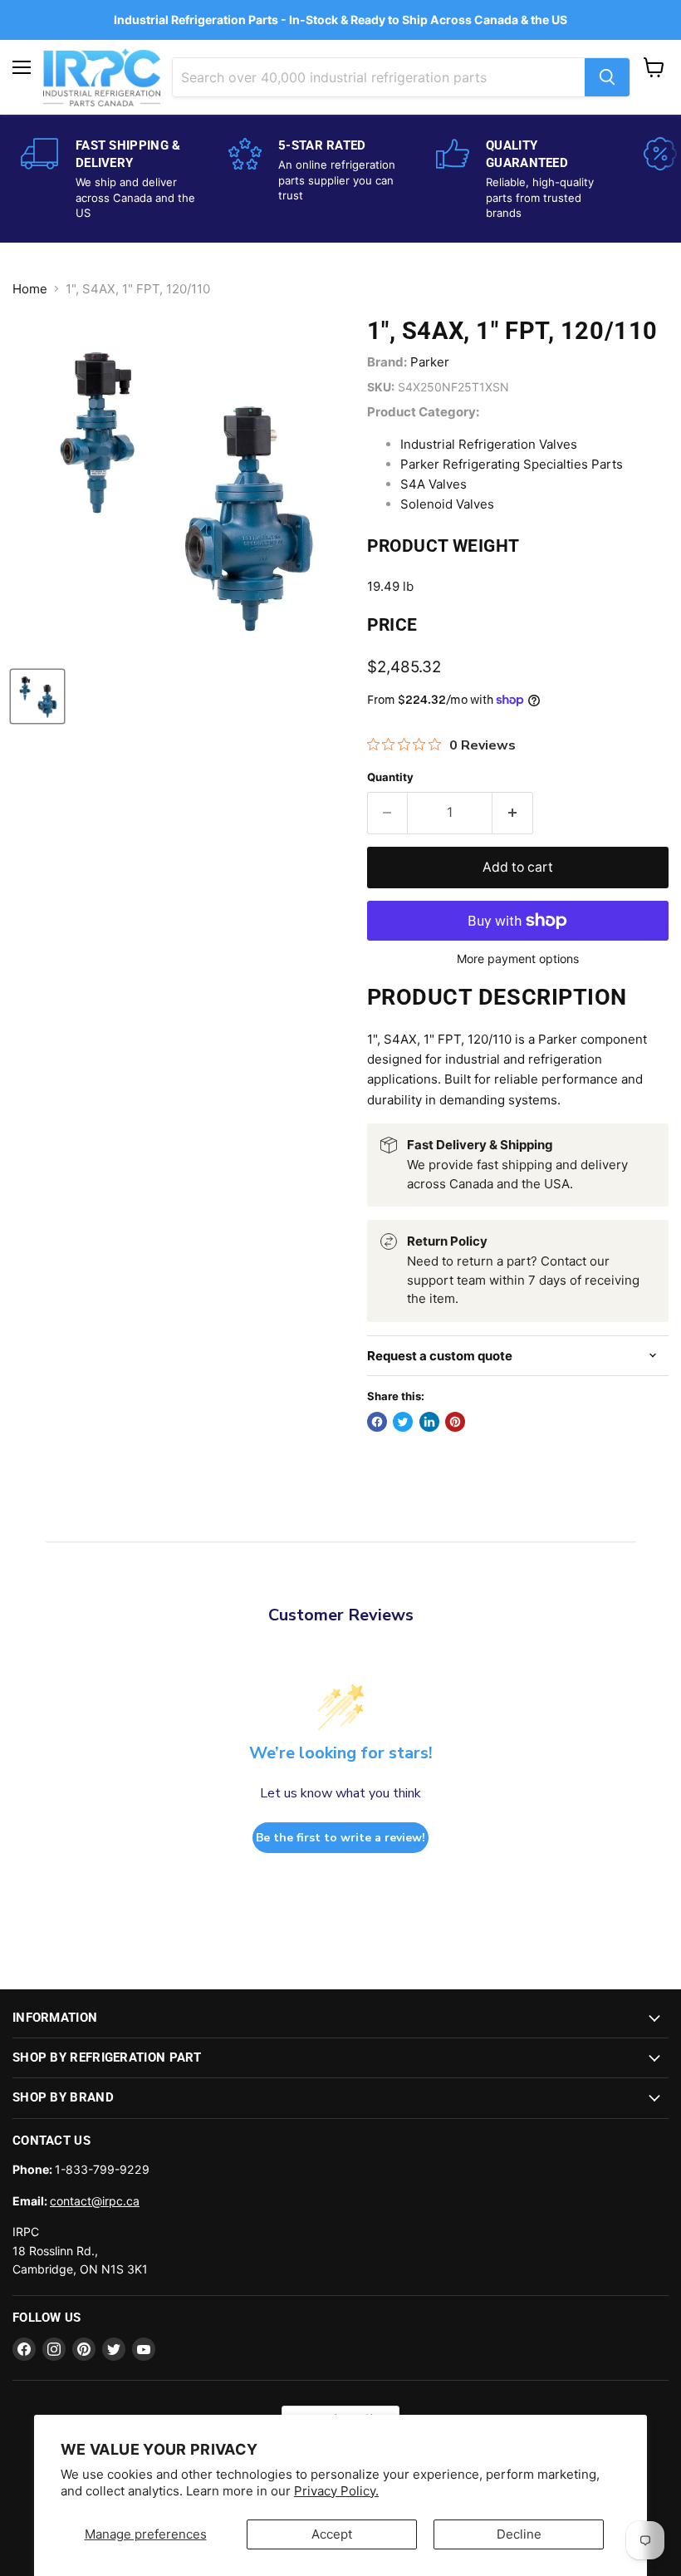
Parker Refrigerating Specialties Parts (512, 464)
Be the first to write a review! (340, 1838)
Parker (430, 362)
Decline (519, 2534)
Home (30, 289)
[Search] (607, 77)
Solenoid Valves (447, 504)
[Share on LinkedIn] (429, 1422)
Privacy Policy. (336, 2491)
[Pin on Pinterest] (455, 1422)
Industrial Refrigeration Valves (489, 444)
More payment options (518, 959)
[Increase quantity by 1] (513, 813)
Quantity (390, 777)
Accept (332, 2534)
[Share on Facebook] (377, 1422)
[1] (37, 696)
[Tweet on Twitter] (403, 1422)
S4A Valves (434, 484)
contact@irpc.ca (95, 2201)
